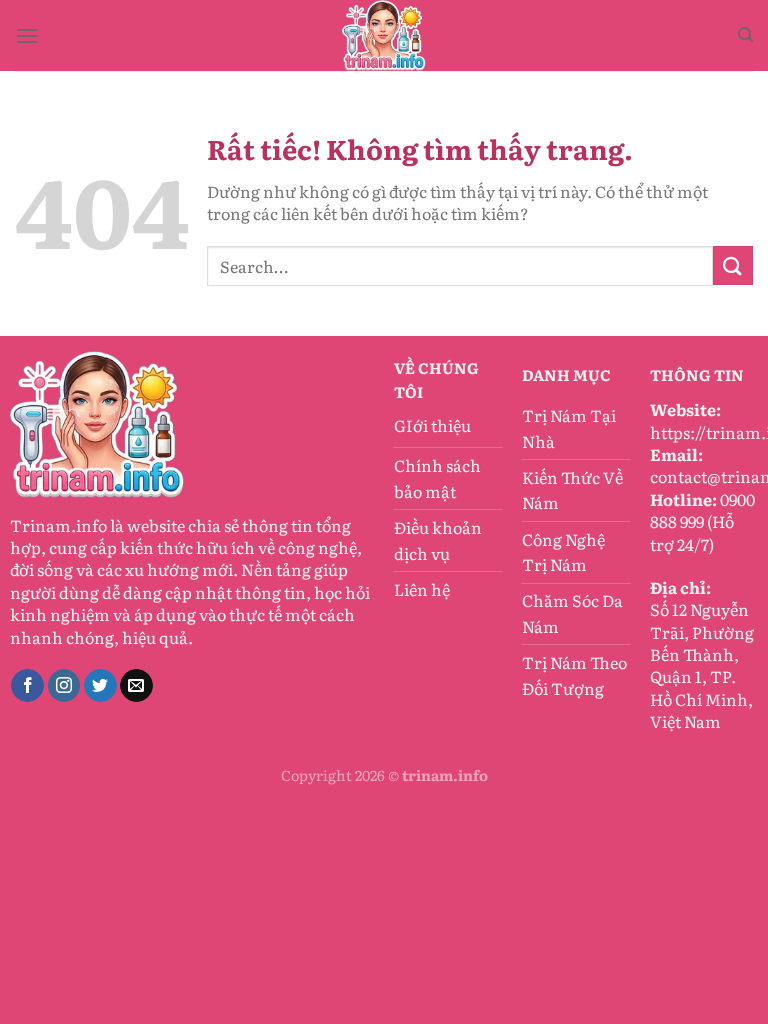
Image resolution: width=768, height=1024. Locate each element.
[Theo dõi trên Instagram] (64, 686)
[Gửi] (733, 265)
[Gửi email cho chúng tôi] (136, 686)
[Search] (745, 35)
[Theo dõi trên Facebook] (27, 686)
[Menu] (27, 35)
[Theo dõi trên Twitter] (100, 686)
